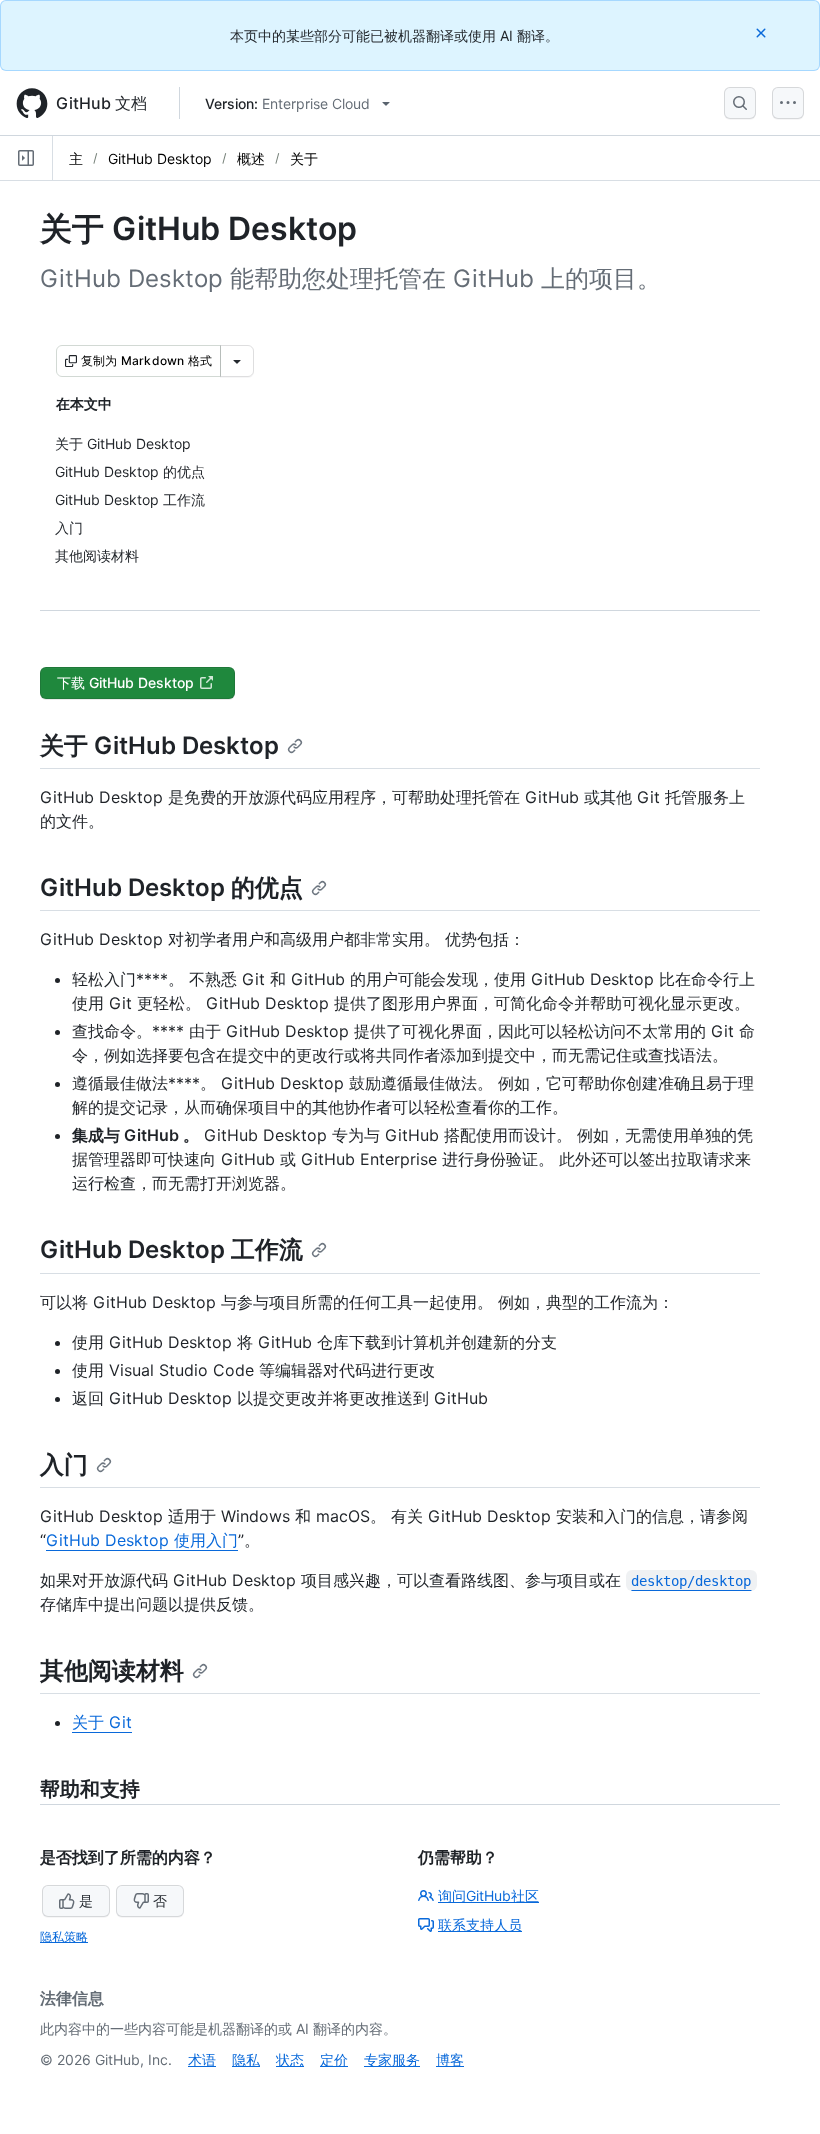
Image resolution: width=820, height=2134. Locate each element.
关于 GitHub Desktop (159, 745)
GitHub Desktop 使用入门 (142, 1540)
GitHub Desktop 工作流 (171, 1249)
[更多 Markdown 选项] (237, 361)
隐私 (246, 2059)
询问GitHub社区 (488, 1895)
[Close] (763, 32)
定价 (334, 2059)
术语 (202, 2059)
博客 (450, 2059)
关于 (304, 158)
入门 (64, 1464)
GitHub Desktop (160, 158)
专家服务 (392, 2059)
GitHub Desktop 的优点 (171, 887)
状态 (290, 2059)
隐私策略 (64, 1936)
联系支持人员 (480, 1924)
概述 (251, 158)
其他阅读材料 (112, 1670)
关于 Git (102, 1722)
